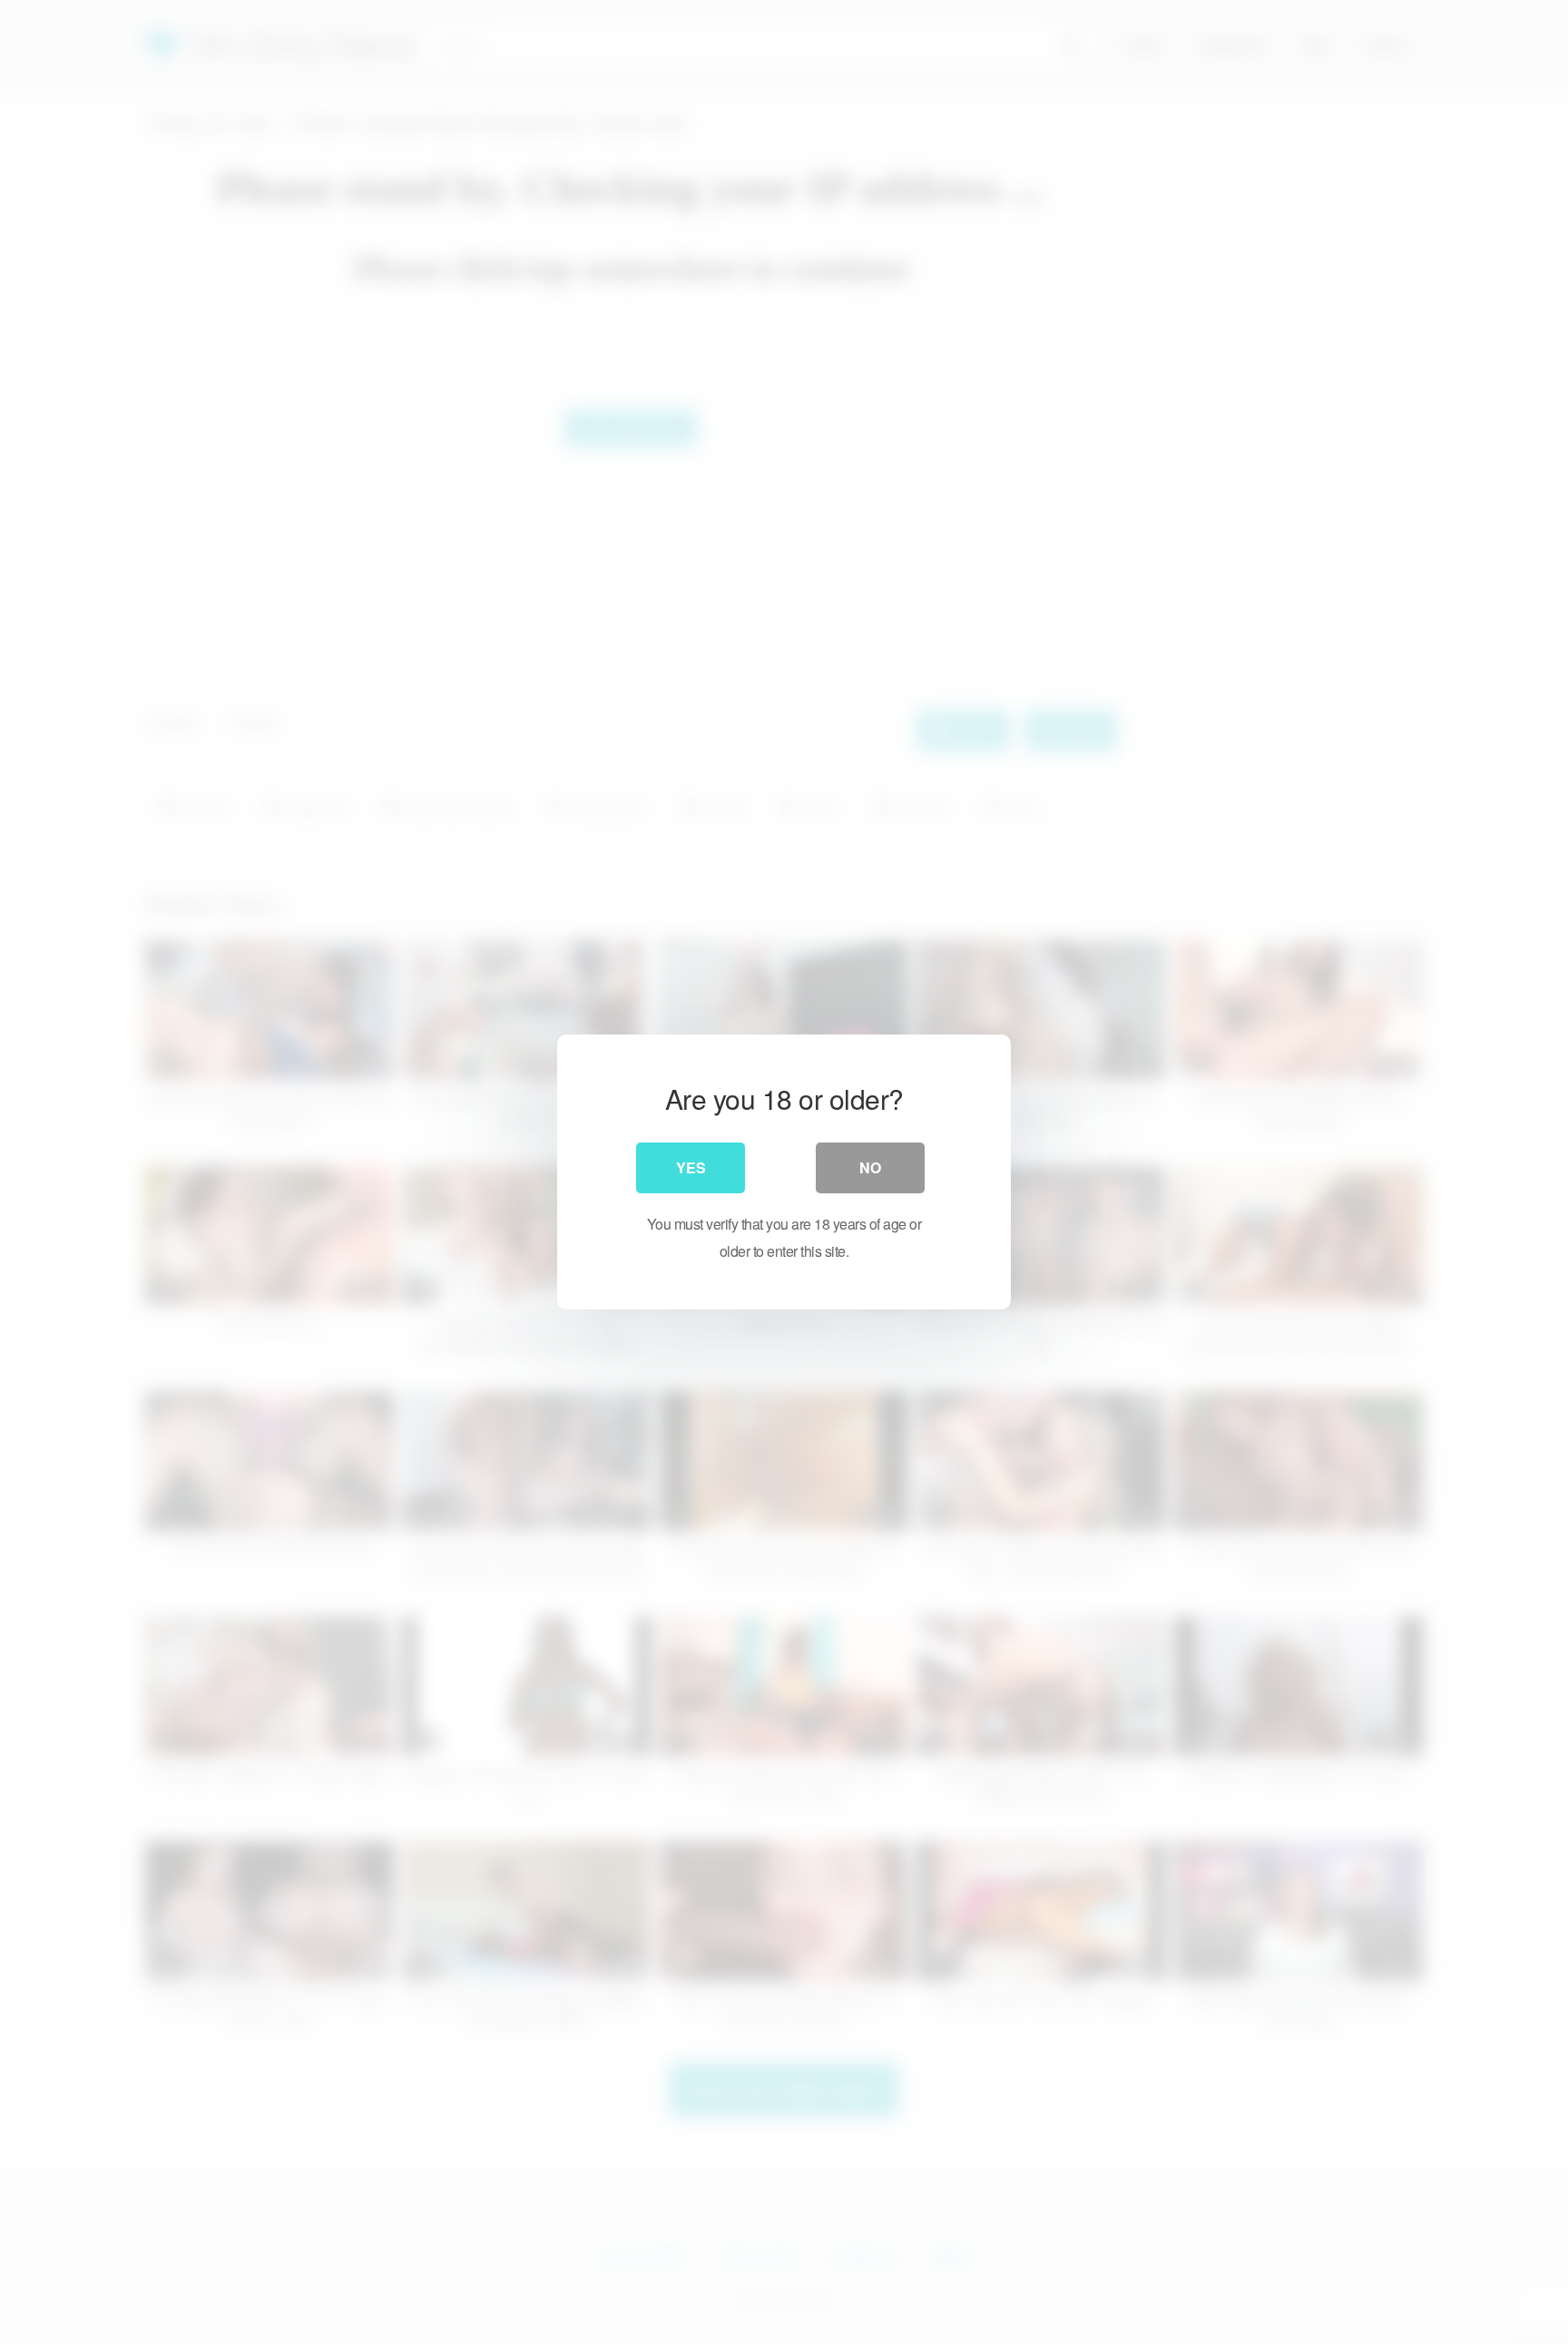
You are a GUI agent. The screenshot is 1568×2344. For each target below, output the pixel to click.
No (870, 1167)
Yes (691, 1167)
